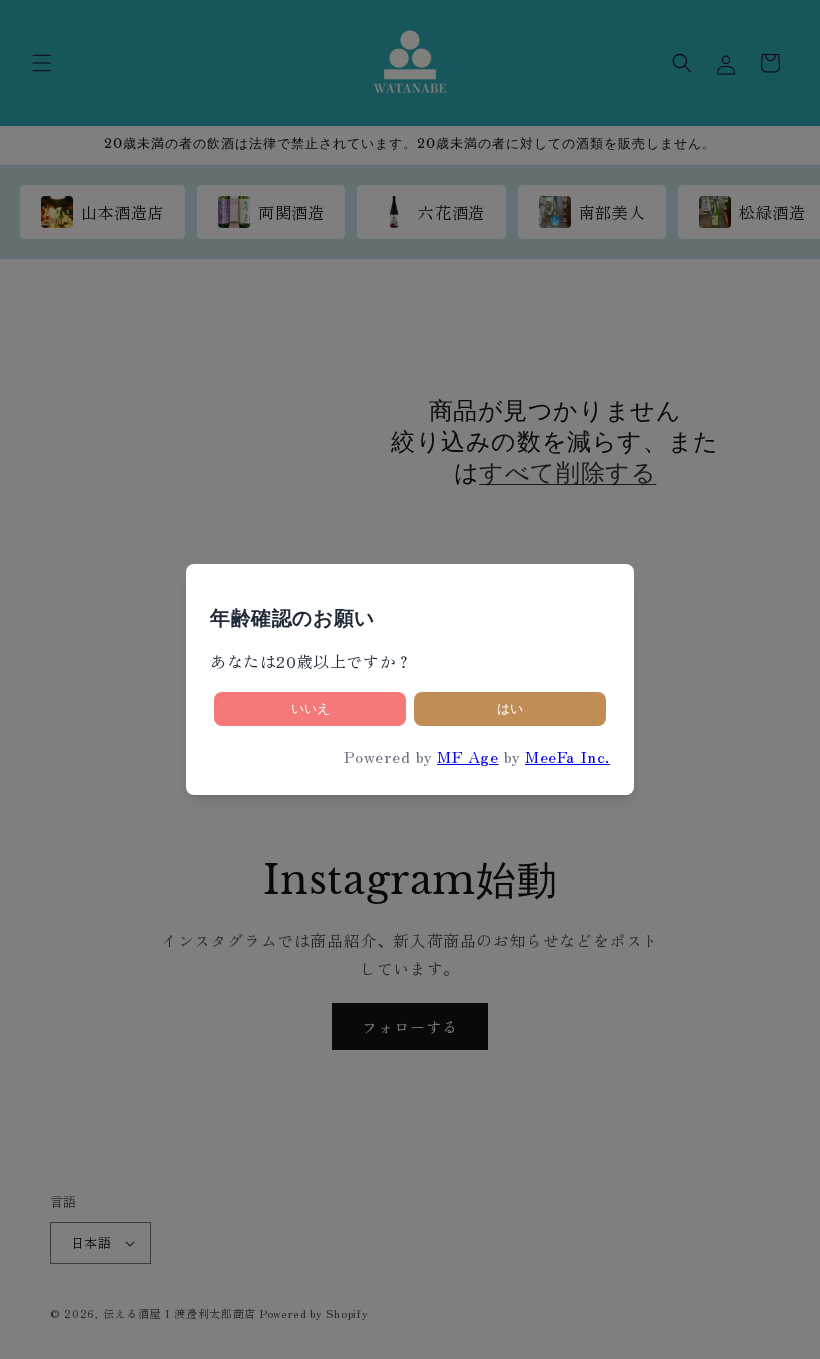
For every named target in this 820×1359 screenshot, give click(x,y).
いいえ (310, 708)
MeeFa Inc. (567, 756)
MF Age (468, 756)
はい (510, 708)
